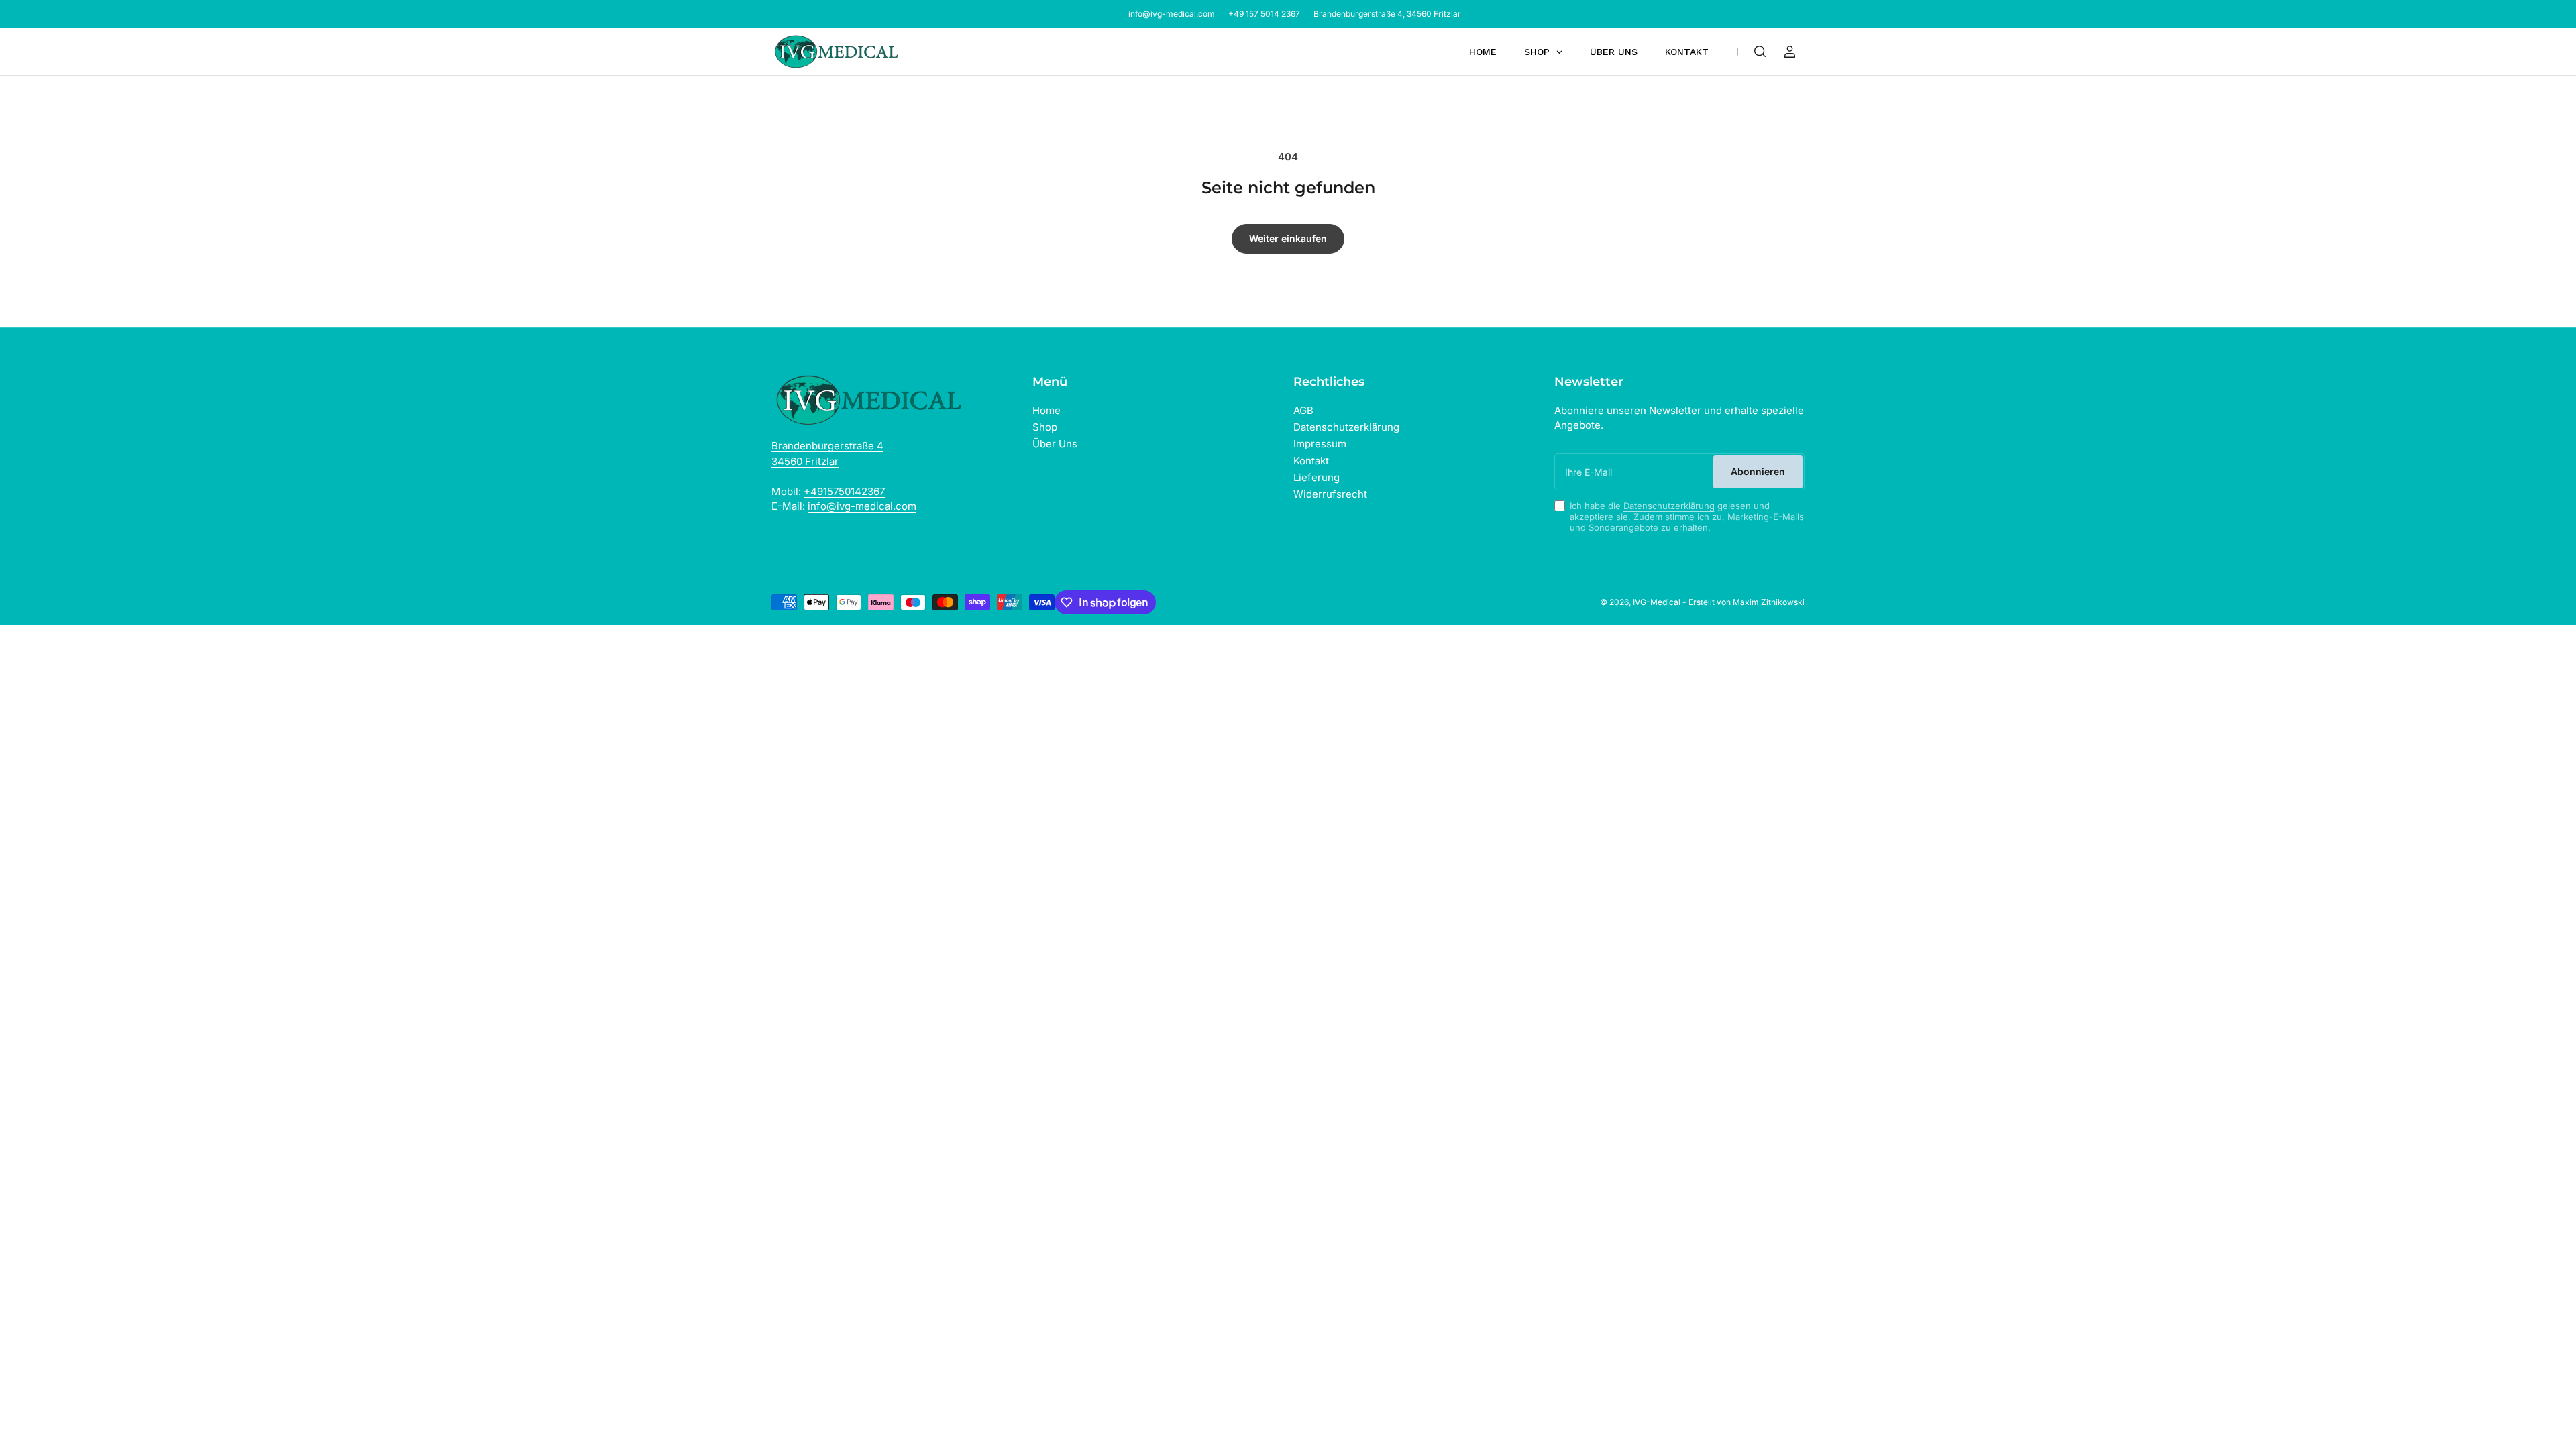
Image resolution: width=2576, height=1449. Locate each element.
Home (1046, 410)
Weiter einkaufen (1288, 238)
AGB (1303, 410)
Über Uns (1055, 444)
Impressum (1320, 444)
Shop (1045, 427)
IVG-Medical (1657, 602)
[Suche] (1760, 52)
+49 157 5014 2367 (1264, 14)
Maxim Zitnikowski (1769, 602)
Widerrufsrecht (1330, 494)
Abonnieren (1758, 471)
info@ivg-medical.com (1172, 14)
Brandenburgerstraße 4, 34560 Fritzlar (1387, 14)
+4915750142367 (844, 491)
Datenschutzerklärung (1346, 427)
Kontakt (1311, 461)
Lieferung (1317, 477)
